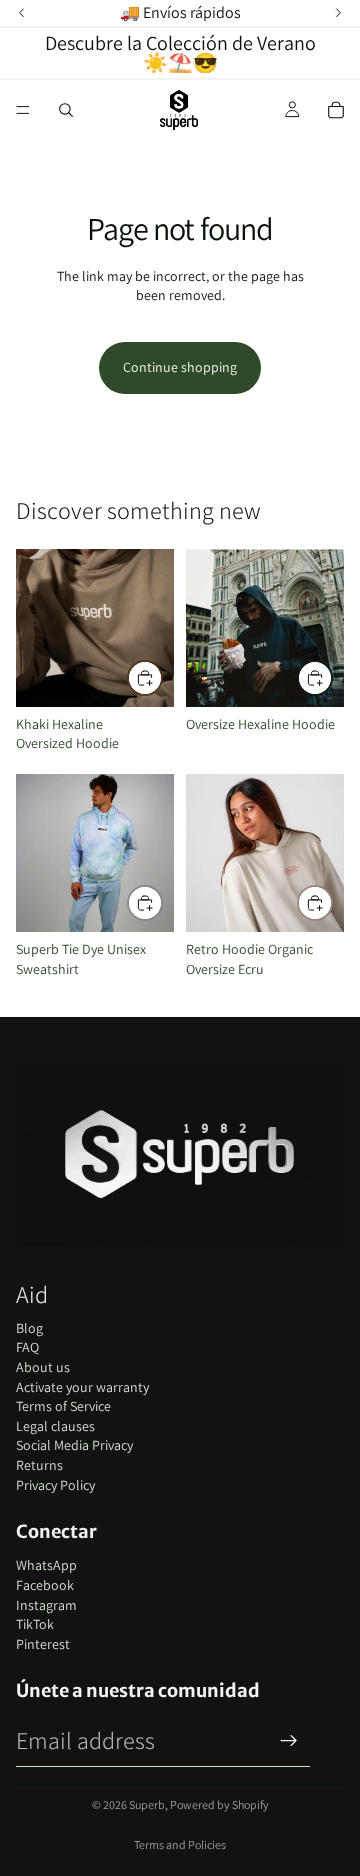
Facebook (45, 1585)
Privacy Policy (55, 1485)
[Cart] (336, 110)
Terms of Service (63, 1406)
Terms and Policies (180, 1844)
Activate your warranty (82, 1387)
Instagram (46, 1605)
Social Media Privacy (74, 1445)
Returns (39, 1465)
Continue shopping (180, 367)
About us (43, 1367)
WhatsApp (46, 1565)
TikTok (35, 1624)
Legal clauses (55, 1426)
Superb (147, 1804)
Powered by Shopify (219, 1804)
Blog (29, 1328)
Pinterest (43, 1644)
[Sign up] (289, 1741)
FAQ (27, 1347)
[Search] (66, 110)
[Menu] (23, 110)
